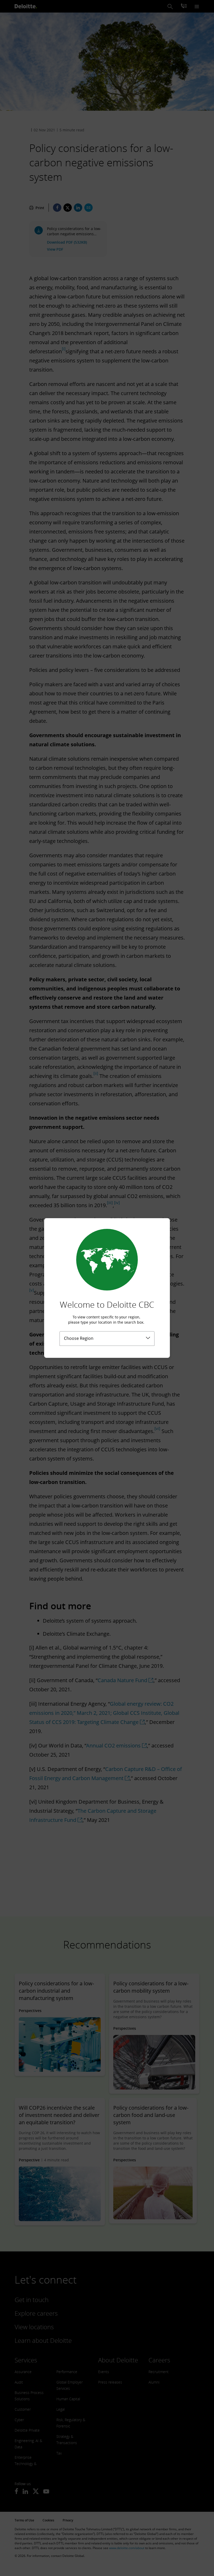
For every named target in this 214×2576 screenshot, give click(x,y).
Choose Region (79, 1338)
